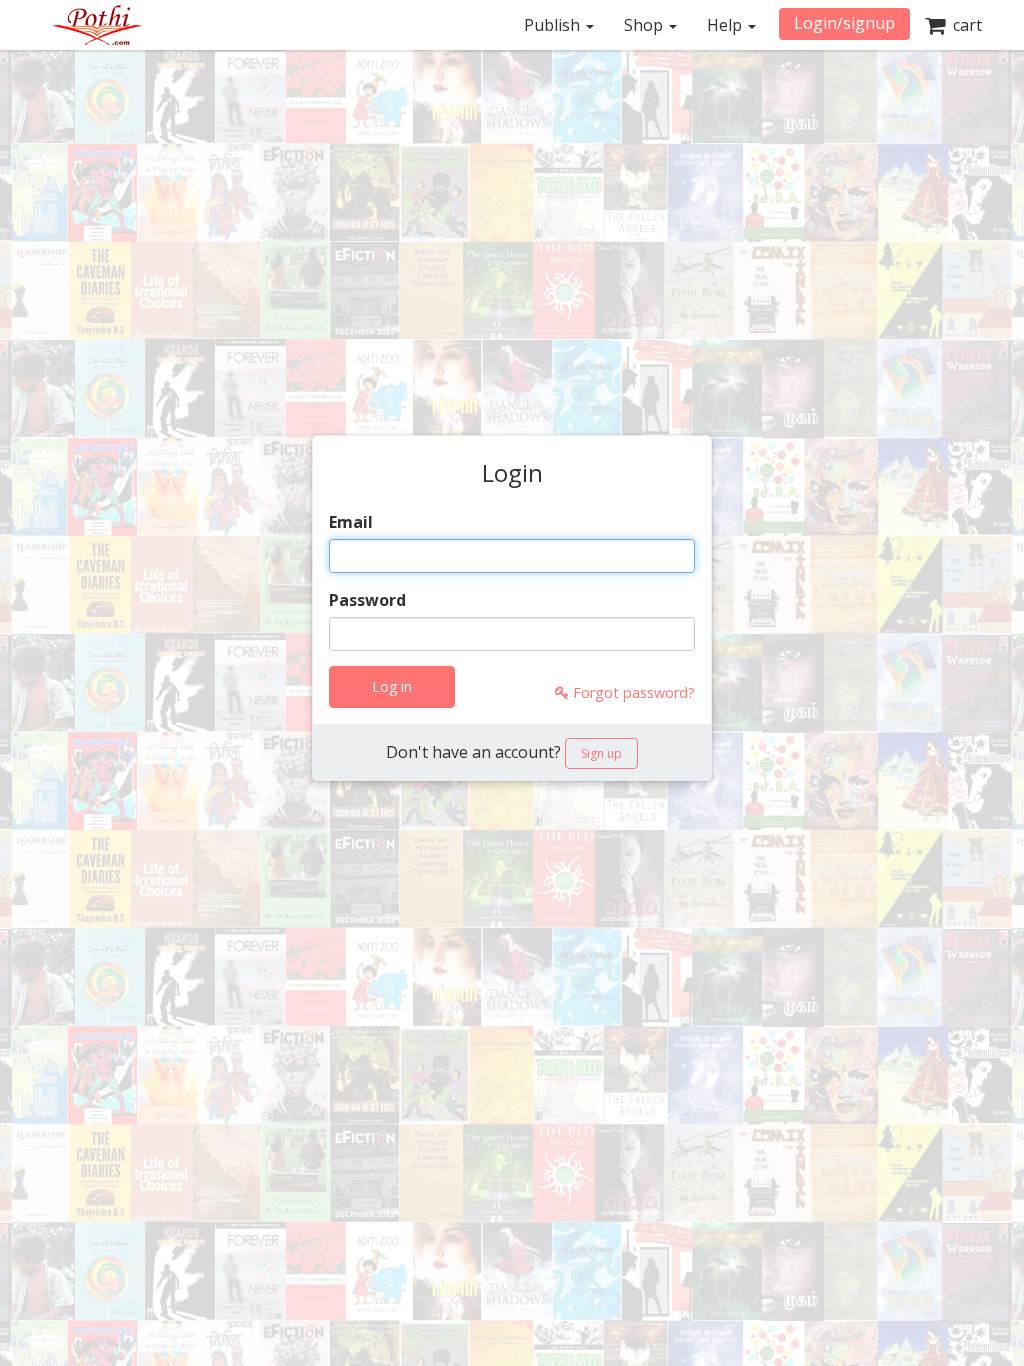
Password (367, 600)
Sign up (601, 753)
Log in (392, 686)
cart (963, 25)
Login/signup (844, 23)
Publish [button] (554, 25)
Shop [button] (645, 25)
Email (351, 522)
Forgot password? (632, 692)
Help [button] (726, 25)
